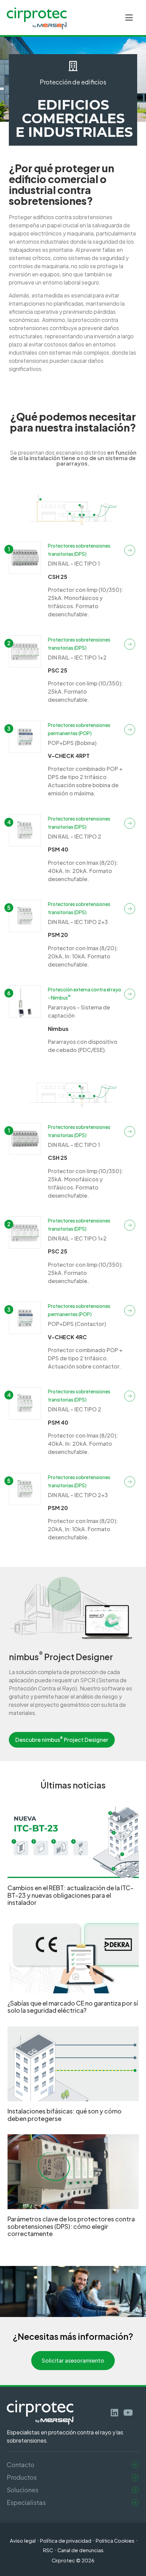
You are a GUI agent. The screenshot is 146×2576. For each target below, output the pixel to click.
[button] (129, 18)
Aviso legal (23, 2541)
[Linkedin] (115, 2412)
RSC (48, 2550)
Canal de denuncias (80, 2550)
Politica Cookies (115, 2541)
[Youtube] (128, 2412)
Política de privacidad (66, 2541)
